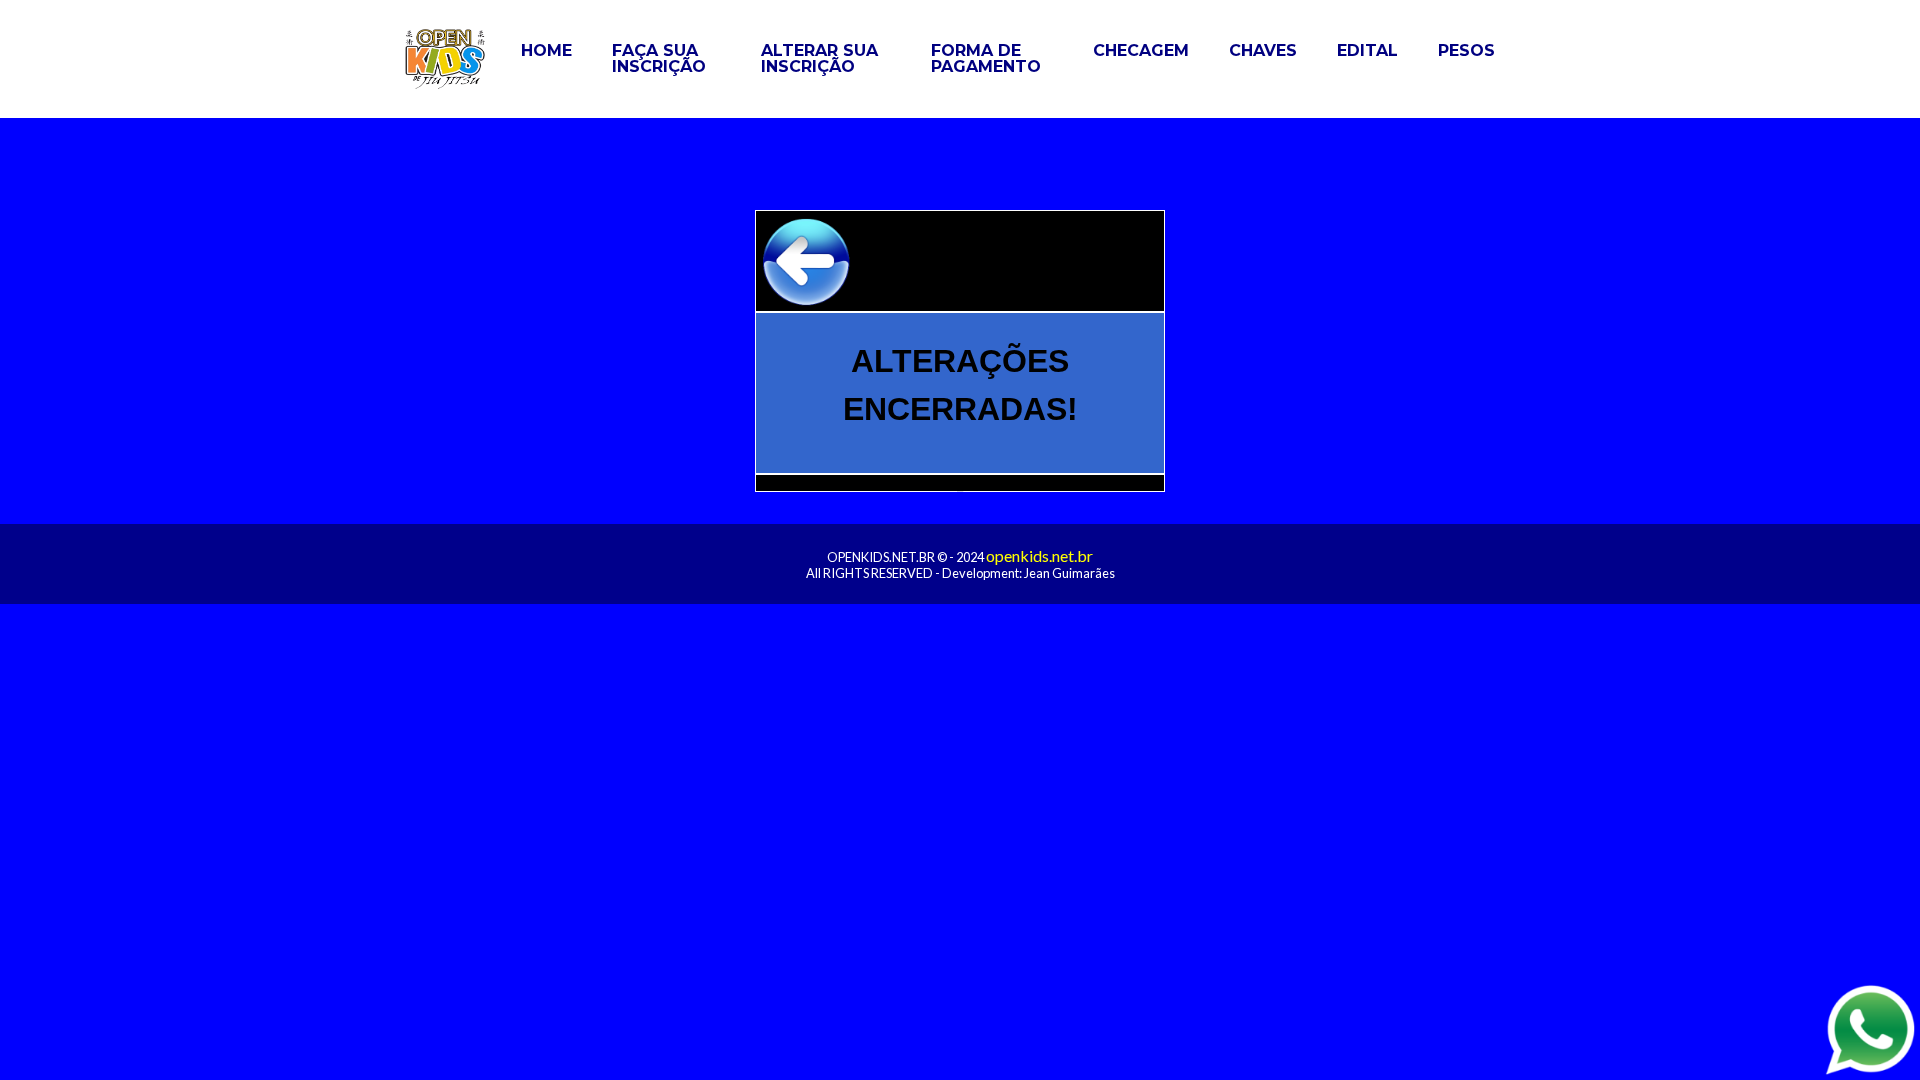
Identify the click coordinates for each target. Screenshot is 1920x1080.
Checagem (1141, 50)
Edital (1367, 50)
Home (546, 50)
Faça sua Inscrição (659, 58)
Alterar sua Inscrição (819, 58)
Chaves (1263, 50)
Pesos (1466, 50)
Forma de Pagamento (986, 58)
